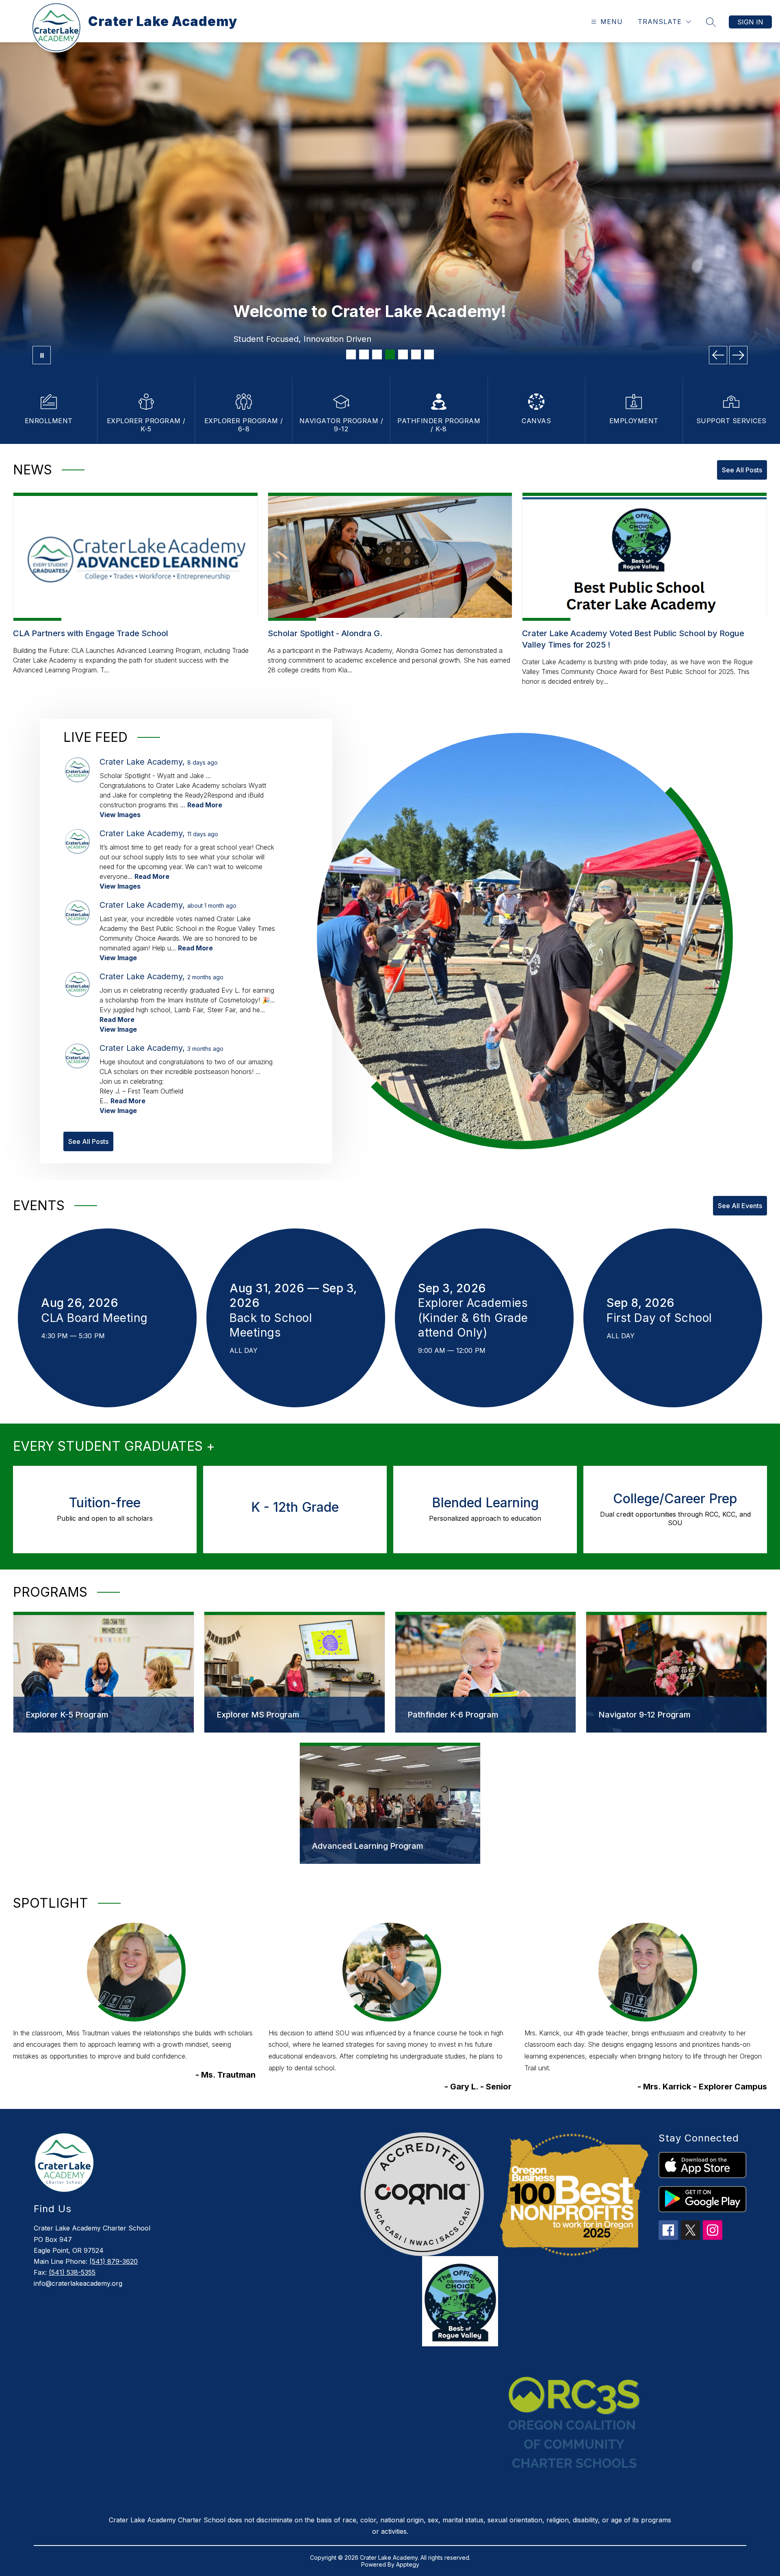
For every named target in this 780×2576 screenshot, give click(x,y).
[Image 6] (416, 354)
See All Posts (742, 470)
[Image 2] (364, 354)
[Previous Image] (718, 355)
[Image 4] (390, 354)
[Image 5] (403, 354)
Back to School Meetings (271, 1326)
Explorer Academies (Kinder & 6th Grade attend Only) (473, 1318)
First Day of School (663, 1318)
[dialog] (104, 1672)
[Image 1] (351, 354)
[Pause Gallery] (42, 355)
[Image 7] (429, 354)
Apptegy (408, 2564)
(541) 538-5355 (72, 2272)
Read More (205, 805)
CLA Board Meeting (98, 1318)
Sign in (750, 22)
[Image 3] (377, 354)
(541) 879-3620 (114, 2261)
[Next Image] (738, 355)
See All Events (740, 1206)
